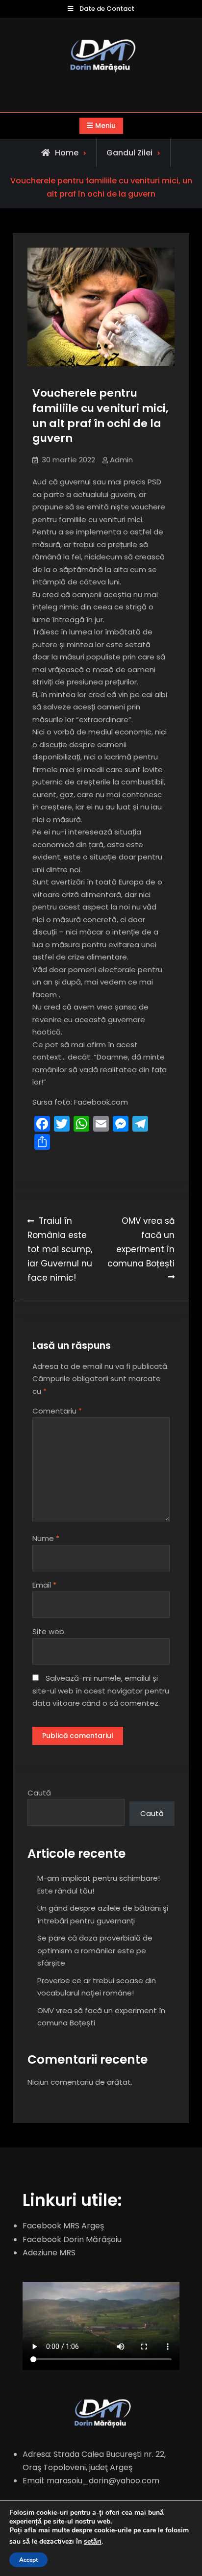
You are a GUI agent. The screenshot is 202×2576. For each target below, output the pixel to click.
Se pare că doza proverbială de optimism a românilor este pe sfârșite (95, 1950)
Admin (121, 460)
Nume (46, 1538)
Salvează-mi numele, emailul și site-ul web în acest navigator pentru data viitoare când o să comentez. (101, 1691)
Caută (39, 1793)
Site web (48, 1631)
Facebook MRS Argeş (63, 2226)
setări (93, 2542)
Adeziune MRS (49, 2253)
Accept (28, 2560)
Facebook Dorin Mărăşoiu (72, 2239)
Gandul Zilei (129, 153)
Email (44, 1585)
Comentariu (57, 1411)
